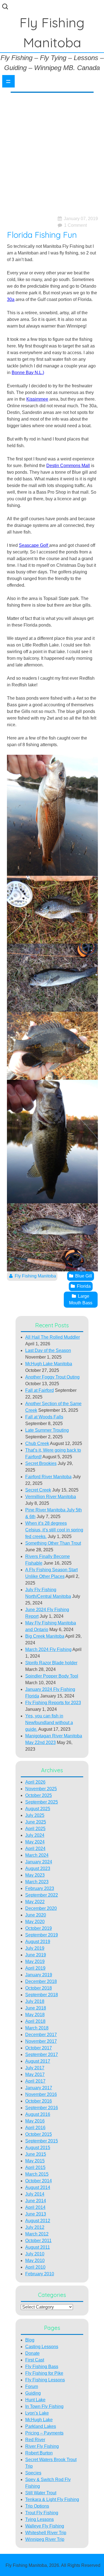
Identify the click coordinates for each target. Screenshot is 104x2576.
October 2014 (39, 2181)
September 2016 (42, 2108)
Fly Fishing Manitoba (35, 1276)
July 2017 (35, 2068)
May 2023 (35, 1875)
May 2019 (35, 1961)
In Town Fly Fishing (44, 2406)
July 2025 (35, 1815)
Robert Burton (39, 2453)
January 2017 (39, 2088)
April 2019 (35, 1968)
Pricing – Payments (44, 2433)
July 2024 (35, 1835)
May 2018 (35, 2015)
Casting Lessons (42, 2347)
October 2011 (38, 2241)
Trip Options (37, 2506)
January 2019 (39, 1975)
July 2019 (35, 1948)
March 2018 (37, 2028)
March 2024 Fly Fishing (48, 1649)
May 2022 (35, 1902)
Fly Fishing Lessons (45, 2380)
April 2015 (35, 2167)
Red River (35, 2440)
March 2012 (37, 2234)
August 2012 (38, 2221)
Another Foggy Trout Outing (52, 1377)
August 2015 (38, 2148)
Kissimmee (37, 399)
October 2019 (39, 1928)
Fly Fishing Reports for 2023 (53, 1703)
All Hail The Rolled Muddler (53, 1337)
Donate (32, 2353)
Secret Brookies (41, 1463)
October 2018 (39, 1988)
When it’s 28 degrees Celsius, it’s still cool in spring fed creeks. (54, 1530)
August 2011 (38, 2247)
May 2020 (35, 1922)
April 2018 (35, 2021)
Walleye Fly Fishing (45, 2526)
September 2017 (42, 2055)
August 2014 (38, 2187)
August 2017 (38, 2061)
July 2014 (35, 2194)
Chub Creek (37, 1443)
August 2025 (38, 1809)
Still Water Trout (41, 2493)
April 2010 (35, 2267)
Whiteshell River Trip (46, 2533)
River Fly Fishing (42, 2446)
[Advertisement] (52, 151)
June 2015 (36, 2154)
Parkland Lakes (41, 2426)
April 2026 (35, 1782)
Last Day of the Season (48, 1350)
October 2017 (39, 2048)
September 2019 (42, 1935)
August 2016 (38, 2114)
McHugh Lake (39, 2420)
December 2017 (41, 2035)
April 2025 (35, 1829)
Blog (30, 2340)
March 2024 (37, 1855)
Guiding (33, 2393)
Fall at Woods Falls (44, 1417)
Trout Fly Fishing (42, 2513)
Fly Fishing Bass (42, 2367)
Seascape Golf (34, 545)
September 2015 (42, 2141)
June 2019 (36, 1955)
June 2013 (36, 2214)
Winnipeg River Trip (45, 2539)
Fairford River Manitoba (48, 1477)
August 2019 (38, 1942)
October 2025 (39, 1795)
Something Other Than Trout (53, 1543)
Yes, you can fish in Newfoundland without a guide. (49, 1723)
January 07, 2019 (81, 219)
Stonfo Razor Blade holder (51, 1663)
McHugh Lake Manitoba (49, 1364)
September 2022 (42, 1895)
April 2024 (35, 1849)
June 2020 (36, 1915)
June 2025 (36, 1822)
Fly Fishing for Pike (44, 2373)
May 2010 (35, 2261)
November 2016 (41, 2094)
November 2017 (41, 2041)
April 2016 (35, 2128)
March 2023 (37, 1882)
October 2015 (39, 2134)
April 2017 (35, 2081)
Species (33, 2473)
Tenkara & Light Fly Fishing (52, 2499)
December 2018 (41, 1981)
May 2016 (35, 2121)
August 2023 (38, 1868)
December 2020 (41, 1908)
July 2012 (35, 2227)
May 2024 (35, 1842)
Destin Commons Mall (68, 466)
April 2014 (35, 2207)
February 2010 (40, 2274)
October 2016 (39, 2101)
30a (11, 299)
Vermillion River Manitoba (51, 1497)
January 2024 (39, 1862)
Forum (32, 2386)
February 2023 (40, 1888)
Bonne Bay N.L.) (28, 373)
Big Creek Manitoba (45, 1636)
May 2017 (35, 2074)
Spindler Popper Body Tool (52, 1676)
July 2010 (35, 2254)
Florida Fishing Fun (42, 235)
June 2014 (36, 2201)
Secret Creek (38, 1490)
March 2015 (37, 2174)
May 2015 (35, 2161)
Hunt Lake (35, 2400)
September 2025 (42, 1802)
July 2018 (35, 2001)
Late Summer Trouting (47, 1430)
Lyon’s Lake (37, 2413)
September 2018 (42, 1995)
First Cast (35, 2360)
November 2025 (41, 1789)
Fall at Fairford (40, 1390)
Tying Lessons (40, 2519)
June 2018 (36, 2008)
